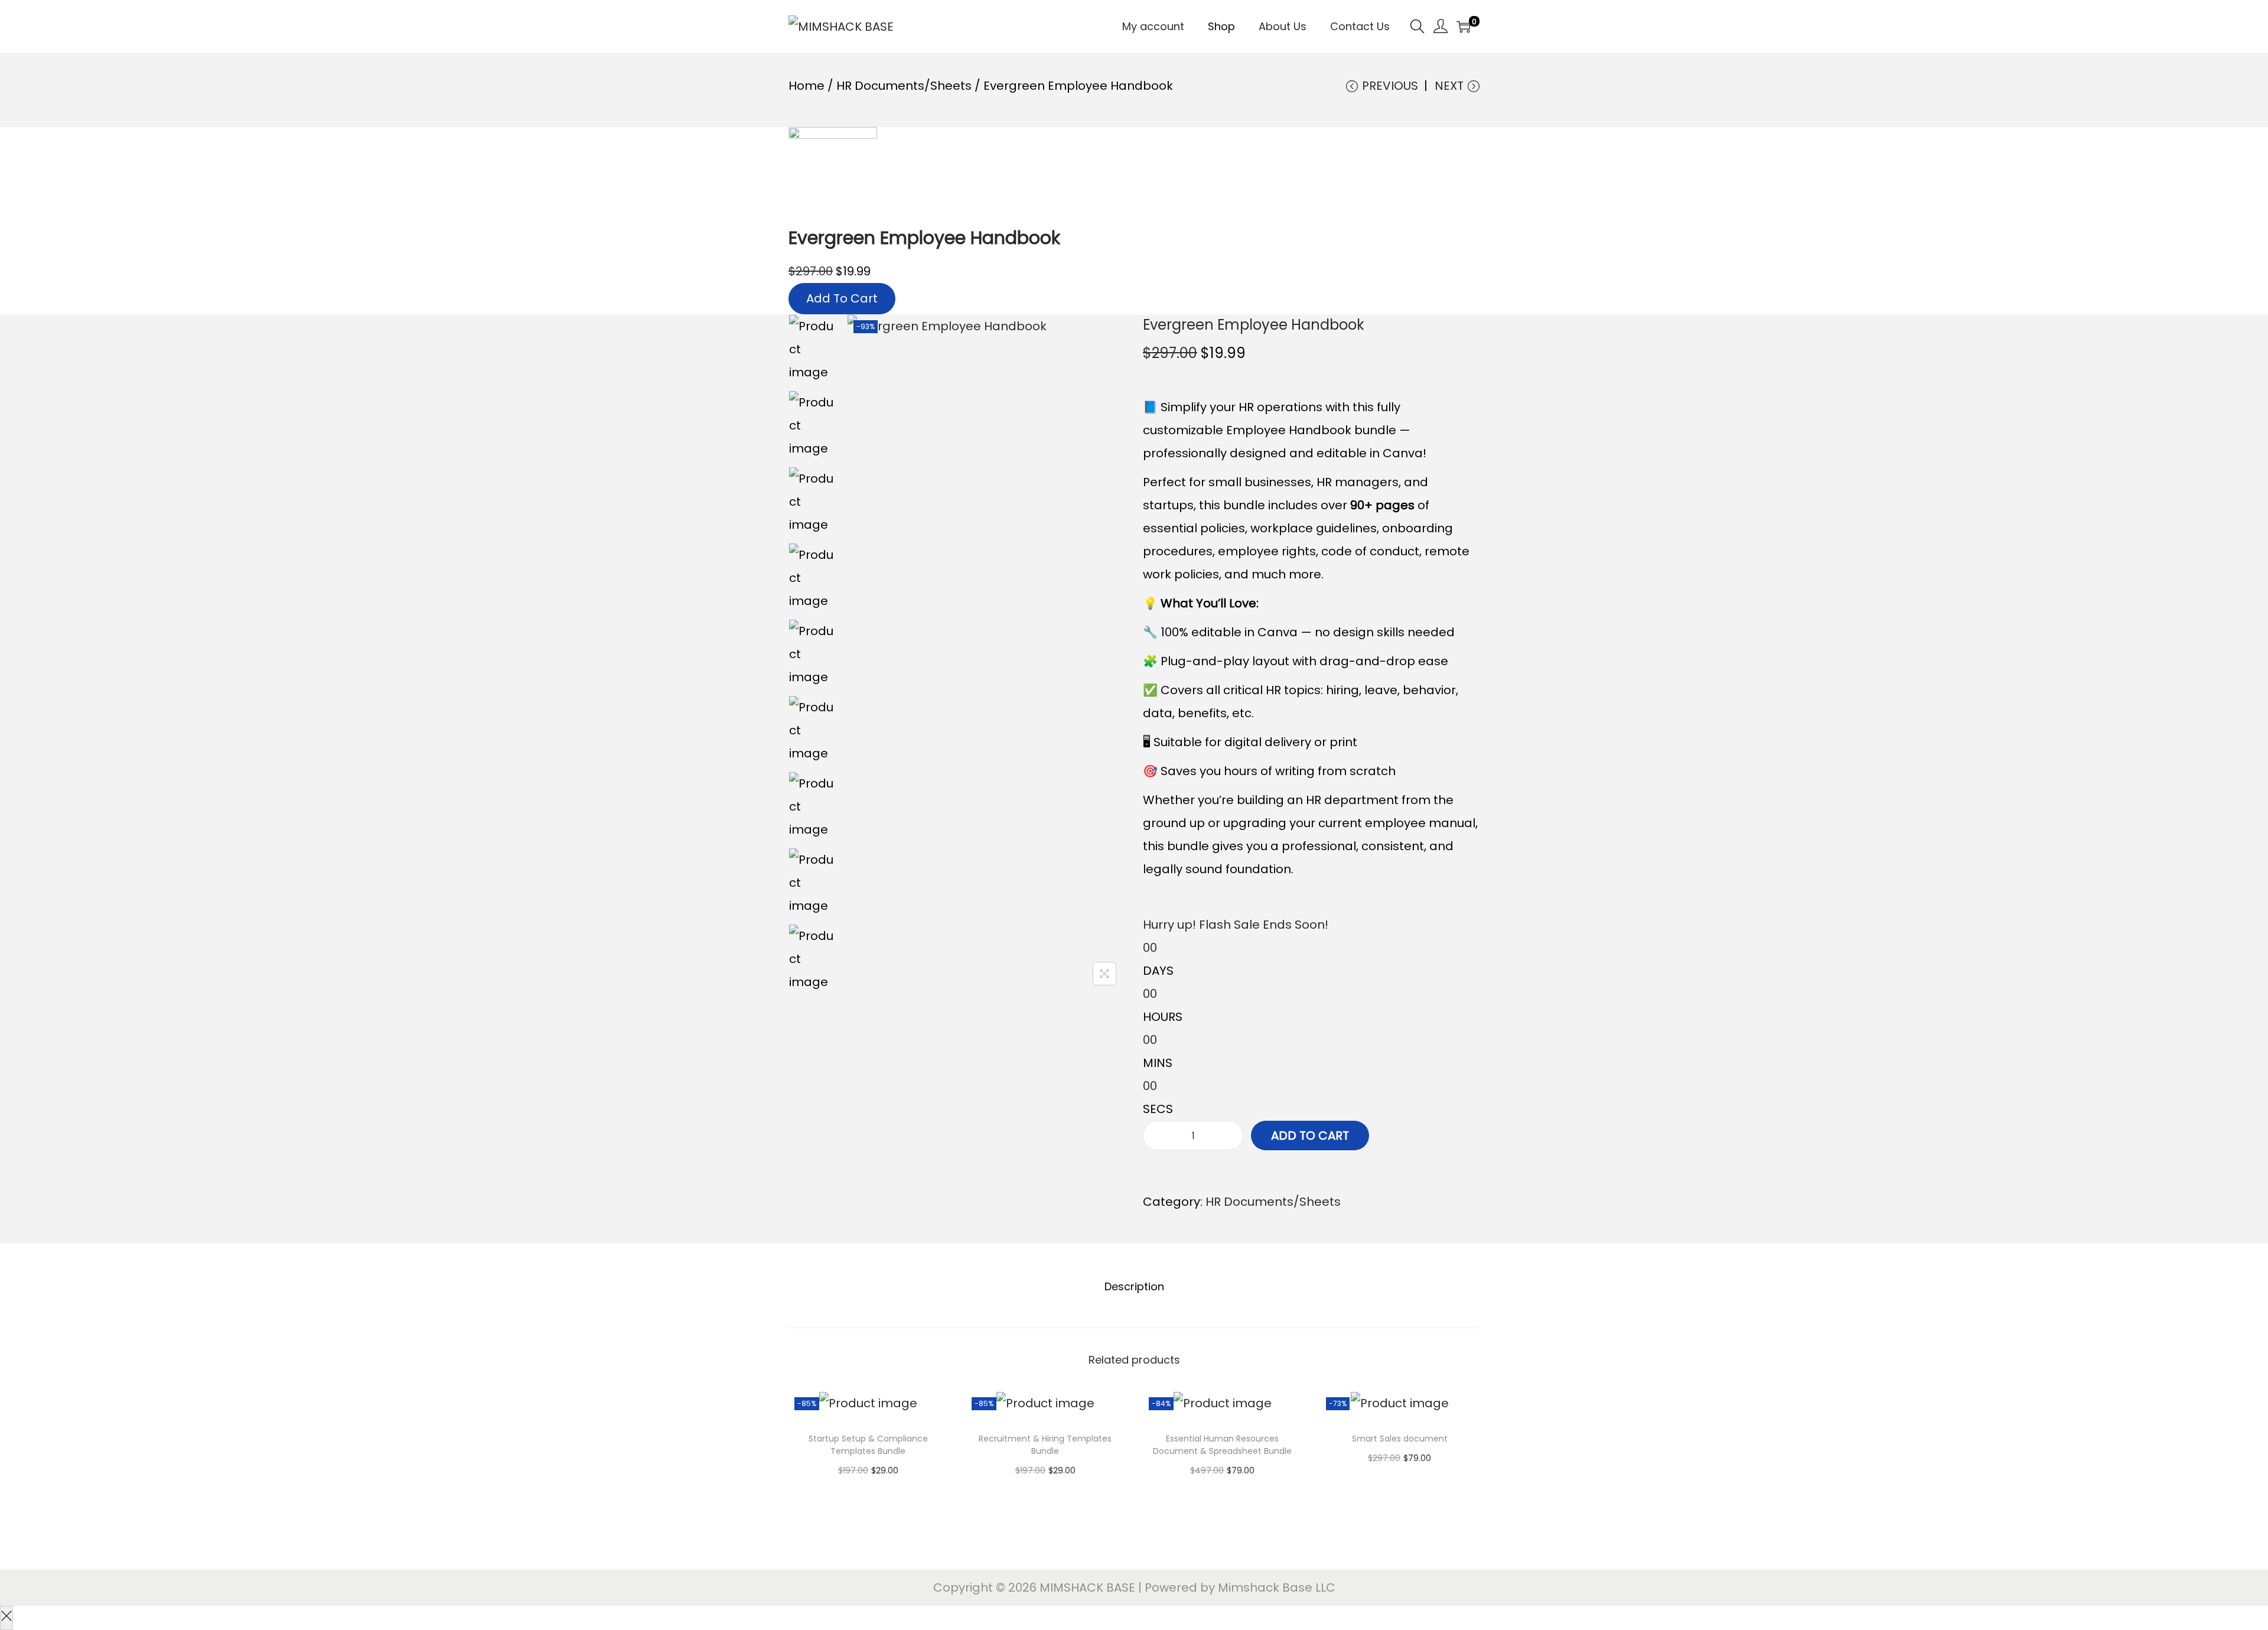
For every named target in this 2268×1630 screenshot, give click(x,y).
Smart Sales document (1400, 1439)
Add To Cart (842, 298)
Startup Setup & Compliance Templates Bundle (868, 1445)
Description (1134, 1286)
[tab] (1134, 1286)
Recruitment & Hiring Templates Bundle (1045, 1445)
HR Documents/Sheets (904, 86)
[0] (1464, 27)
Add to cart (1310, 1136)
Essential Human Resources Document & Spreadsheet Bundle (1222, 1445)
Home (806, 86)
